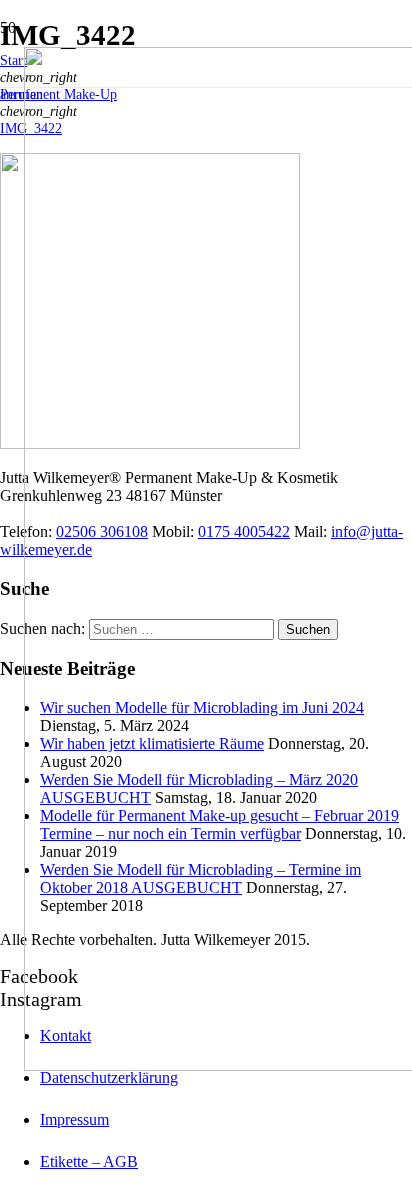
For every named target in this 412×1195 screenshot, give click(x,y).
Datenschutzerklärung (109, 1077)
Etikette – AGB (89, 1161)
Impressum (74, 1119)
